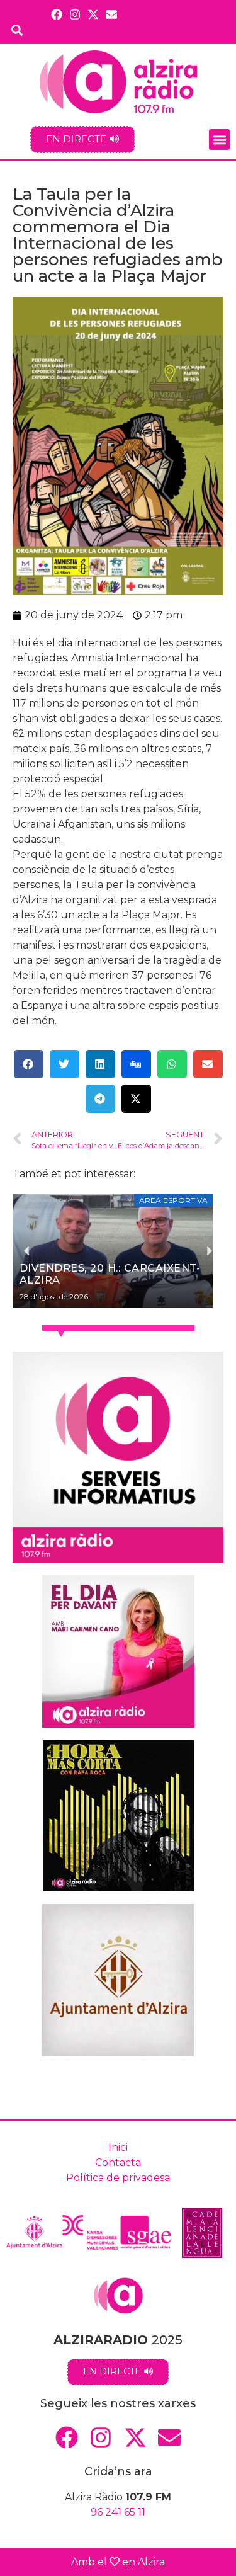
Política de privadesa (118, 2178)
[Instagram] (75, 14)
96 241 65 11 (118, 2512)
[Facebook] (56, 14)
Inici (118, 2147)
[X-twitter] (93, 14)
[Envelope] (112, 14)
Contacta (118, 2163)
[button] (219, 140)
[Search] (17, 30)
